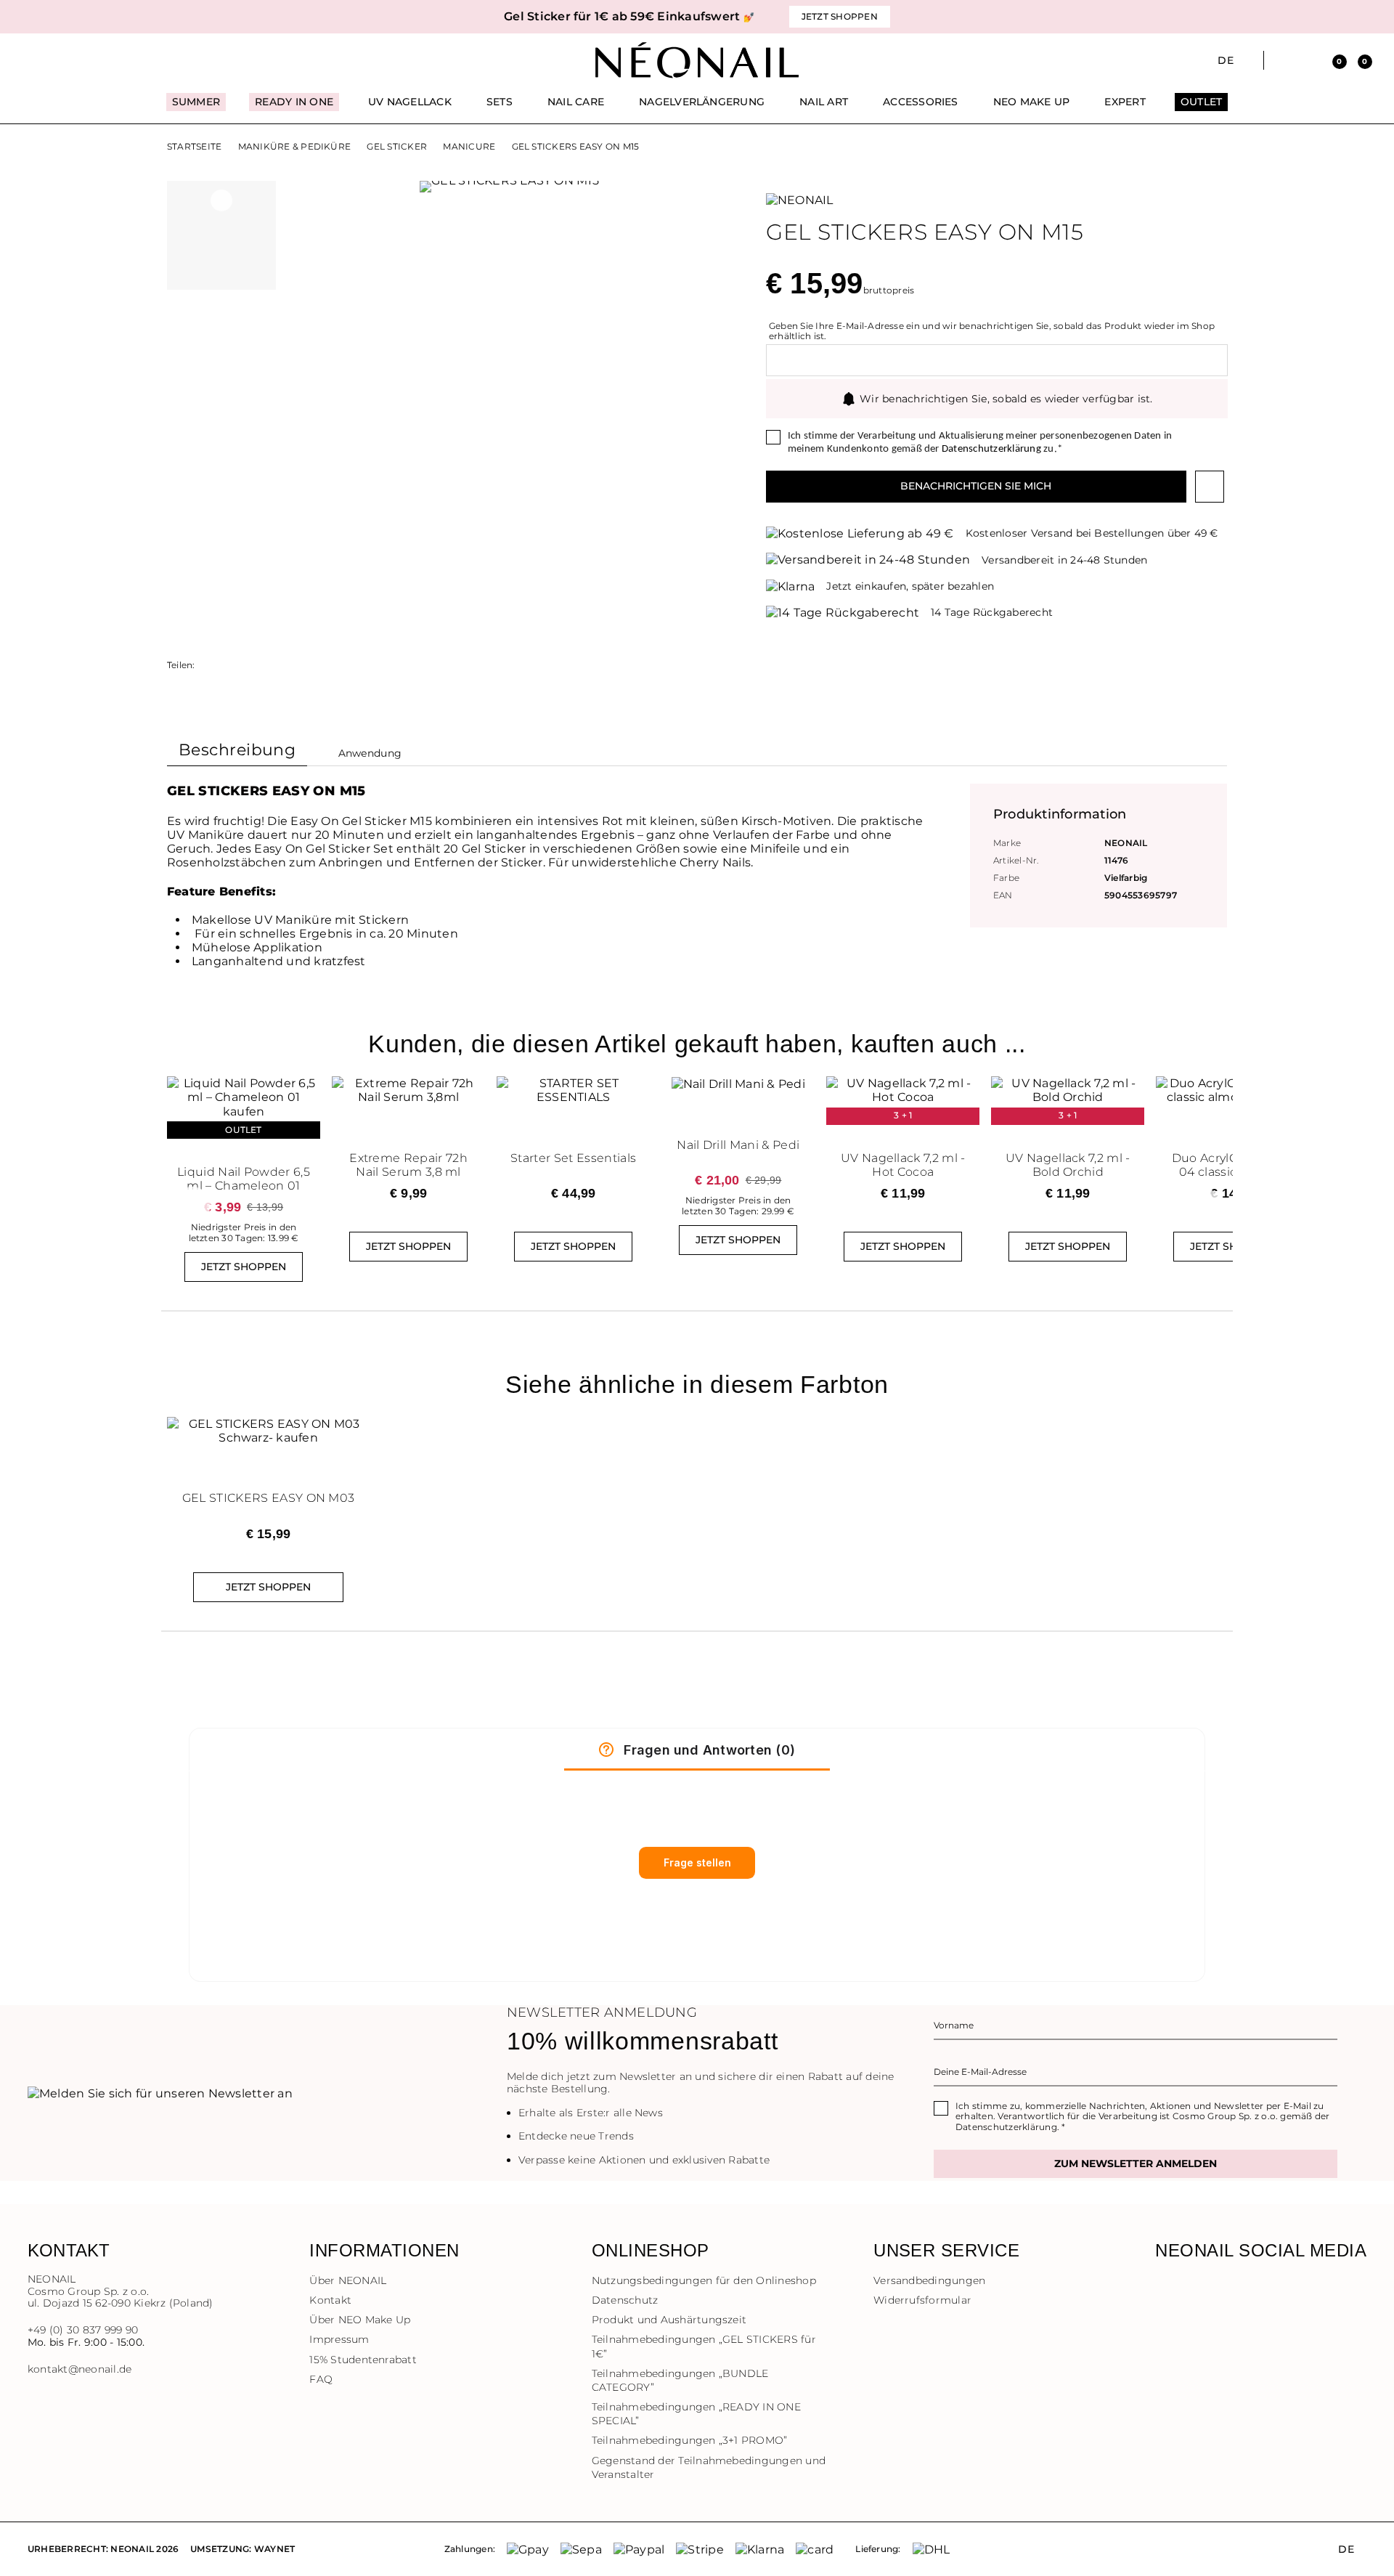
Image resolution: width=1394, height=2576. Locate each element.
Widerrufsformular (922, 2300)
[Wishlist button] (1210, 487)
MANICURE (469, 147)
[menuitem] (196, 108)
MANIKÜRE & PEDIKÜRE (295, 147)
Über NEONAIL (348, 2280)
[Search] (1283, 60)
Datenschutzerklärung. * (1011, 2127)
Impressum (339, 2339)
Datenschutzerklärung (991, 449)
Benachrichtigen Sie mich (976, 486)
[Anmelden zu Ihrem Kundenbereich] (1308, 60)
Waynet (274, 2549)
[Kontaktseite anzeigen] (60, 60)
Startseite (194, 147)
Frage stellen (697, 1862)
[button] (276, 17)
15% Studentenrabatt (363, 2360)
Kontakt (330, 2300)
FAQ (321, 2379)
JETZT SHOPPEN (244, 1267)
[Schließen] (1361, 17)
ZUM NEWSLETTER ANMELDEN (1136, 2163)
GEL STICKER (397, 147)
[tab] (237, 753)
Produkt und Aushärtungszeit (669, 2320)
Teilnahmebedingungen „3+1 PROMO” (690, 2440)
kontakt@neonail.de (80, 2369)
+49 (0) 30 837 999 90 (83, 2330)
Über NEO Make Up (360, 2320)
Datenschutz (625, 2300)
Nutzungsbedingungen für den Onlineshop (704, 2280)
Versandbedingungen (929, 2280)
